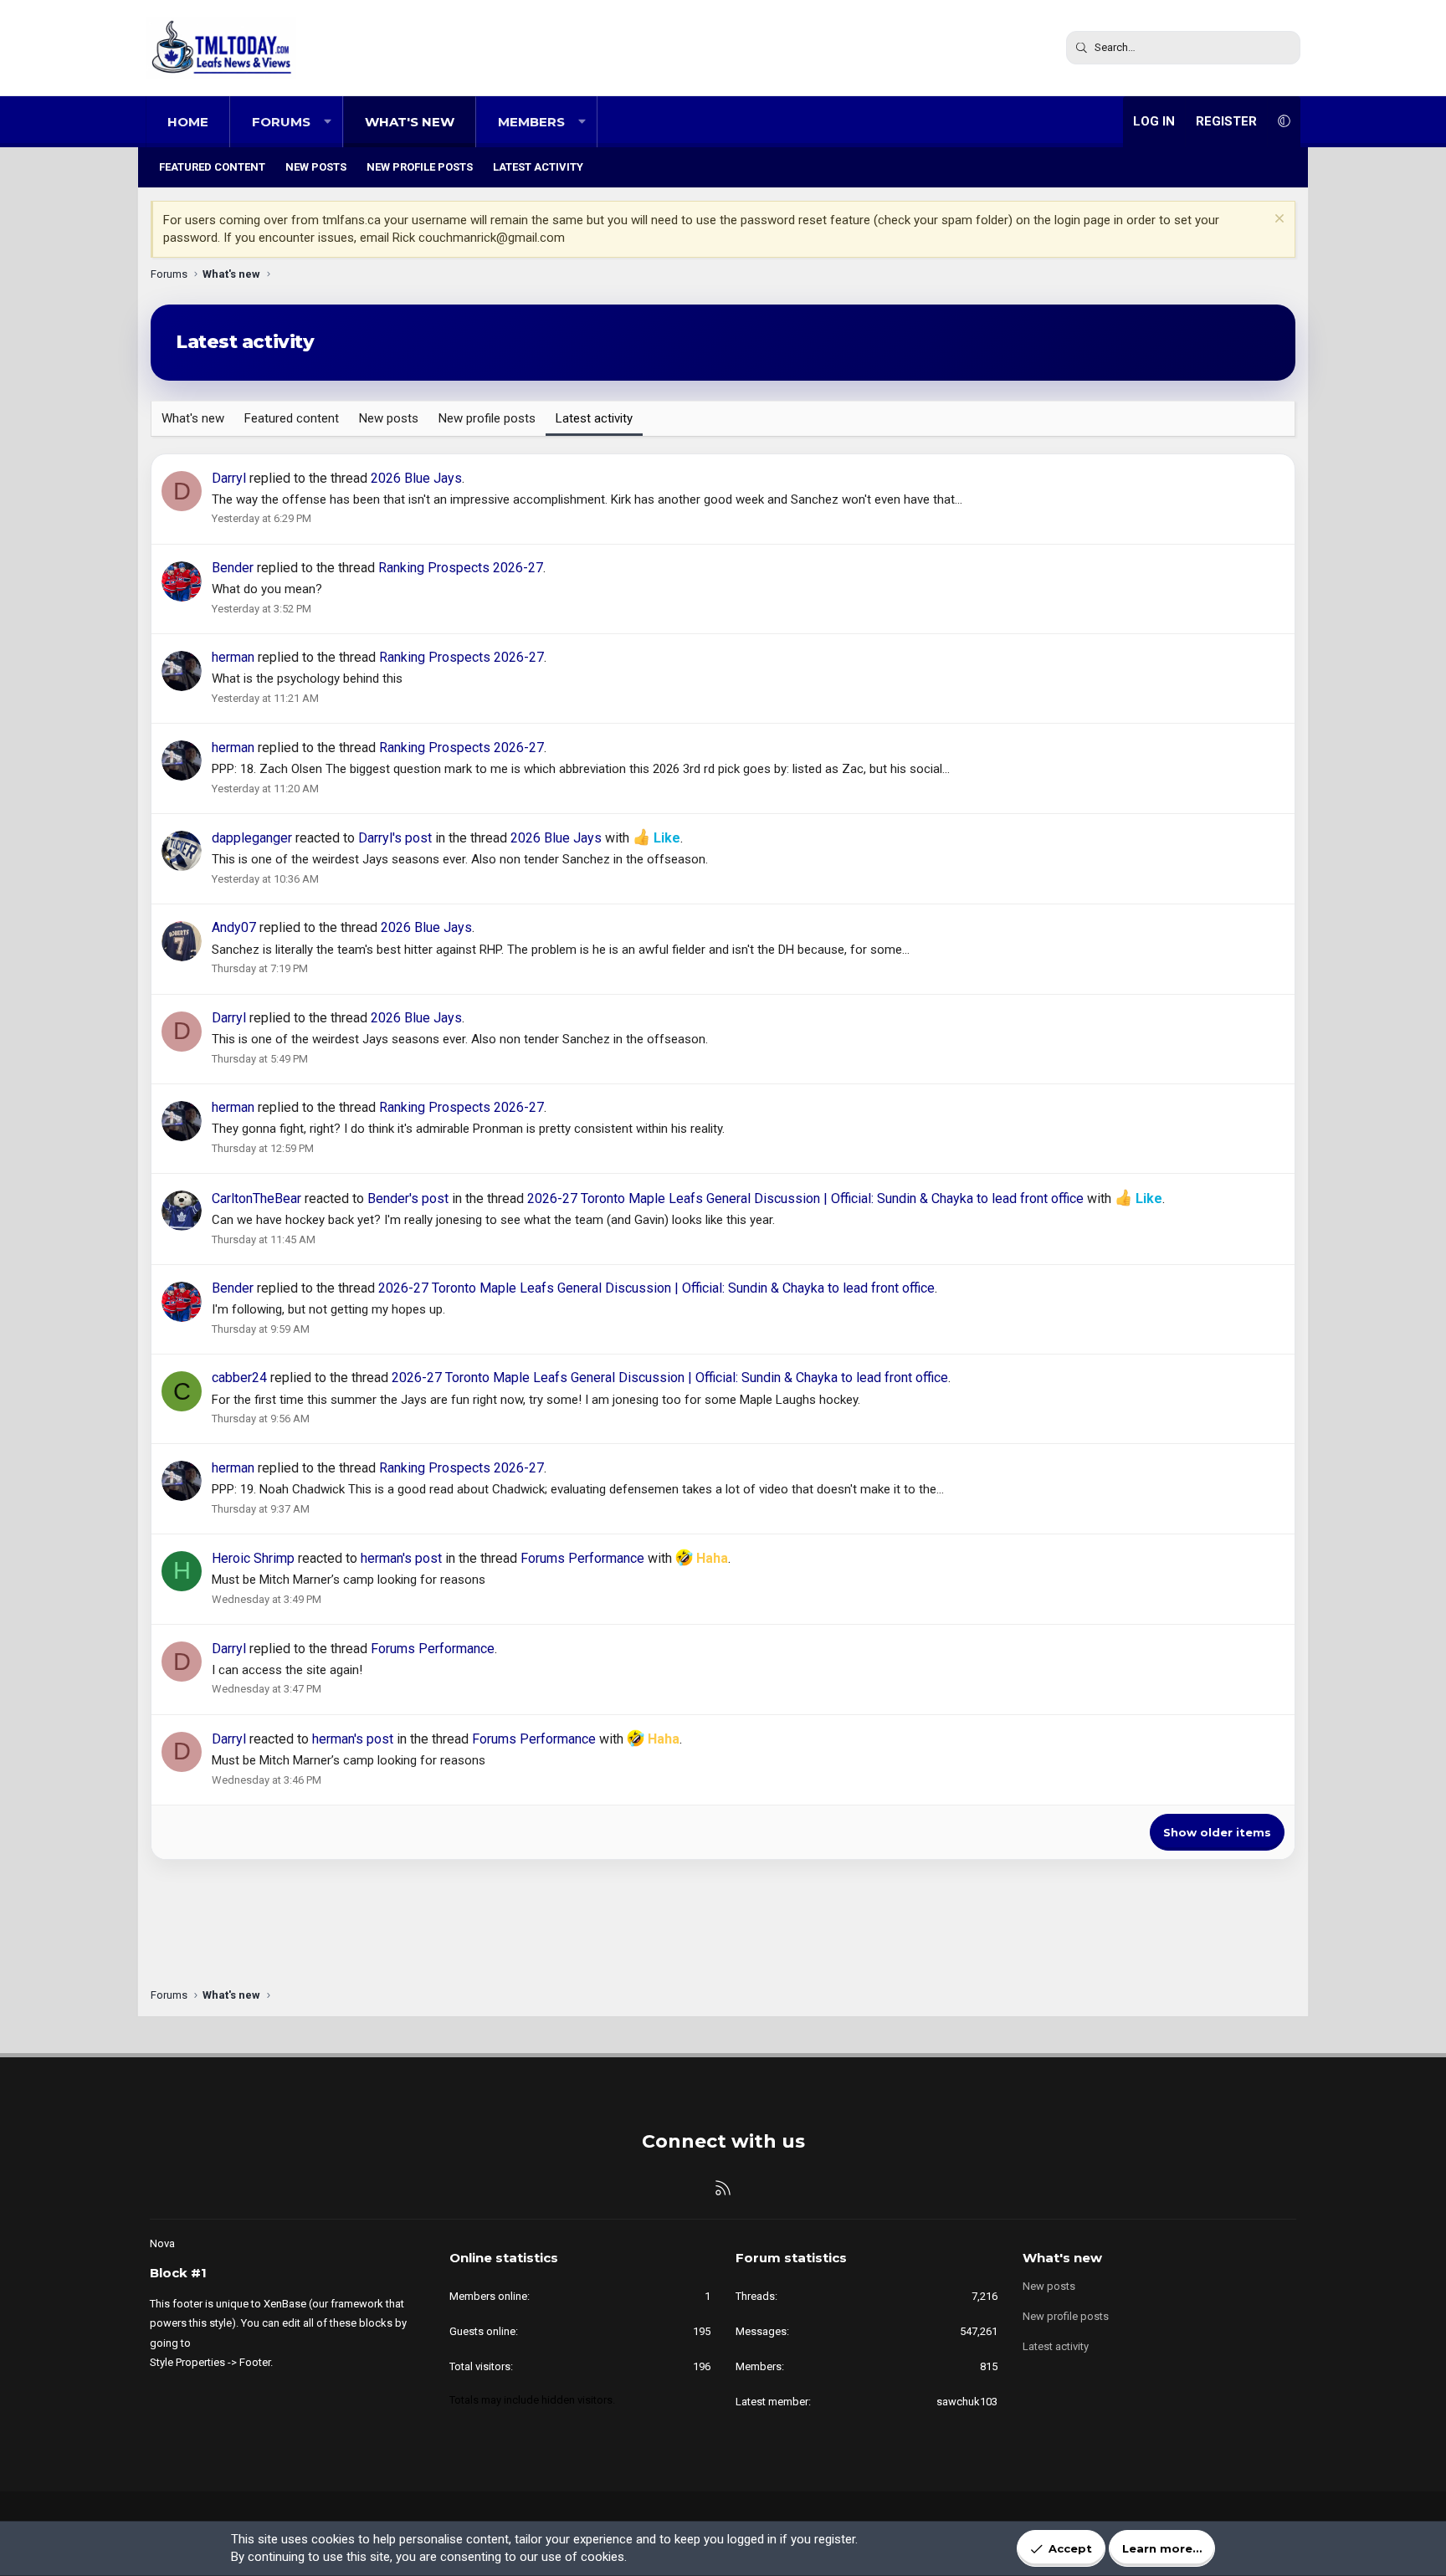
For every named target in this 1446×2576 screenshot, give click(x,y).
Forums (281, 122)
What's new (410, 122)
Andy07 (234, 927)
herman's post (401, 1558)
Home (188, 122)
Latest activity (538, 167)
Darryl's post (395, 838)
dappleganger (252, 838)
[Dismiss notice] (1277, 220)
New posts (316, 167)
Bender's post (408, 1198)
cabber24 (239, 1378)
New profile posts (420, 167)
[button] (328, 122)
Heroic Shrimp (253, 1558)
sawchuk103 (967, 2402)
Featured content (212, 167)
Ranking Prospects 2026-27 (461, 568)
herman (233, 657)
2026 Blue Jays (416, 478)
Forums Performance (582, 1558)
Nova (162, 2243)
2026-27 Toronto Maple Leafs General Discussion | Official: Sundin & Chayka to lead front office (805, 1198)
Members (531, 122)
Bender (233, 568)
